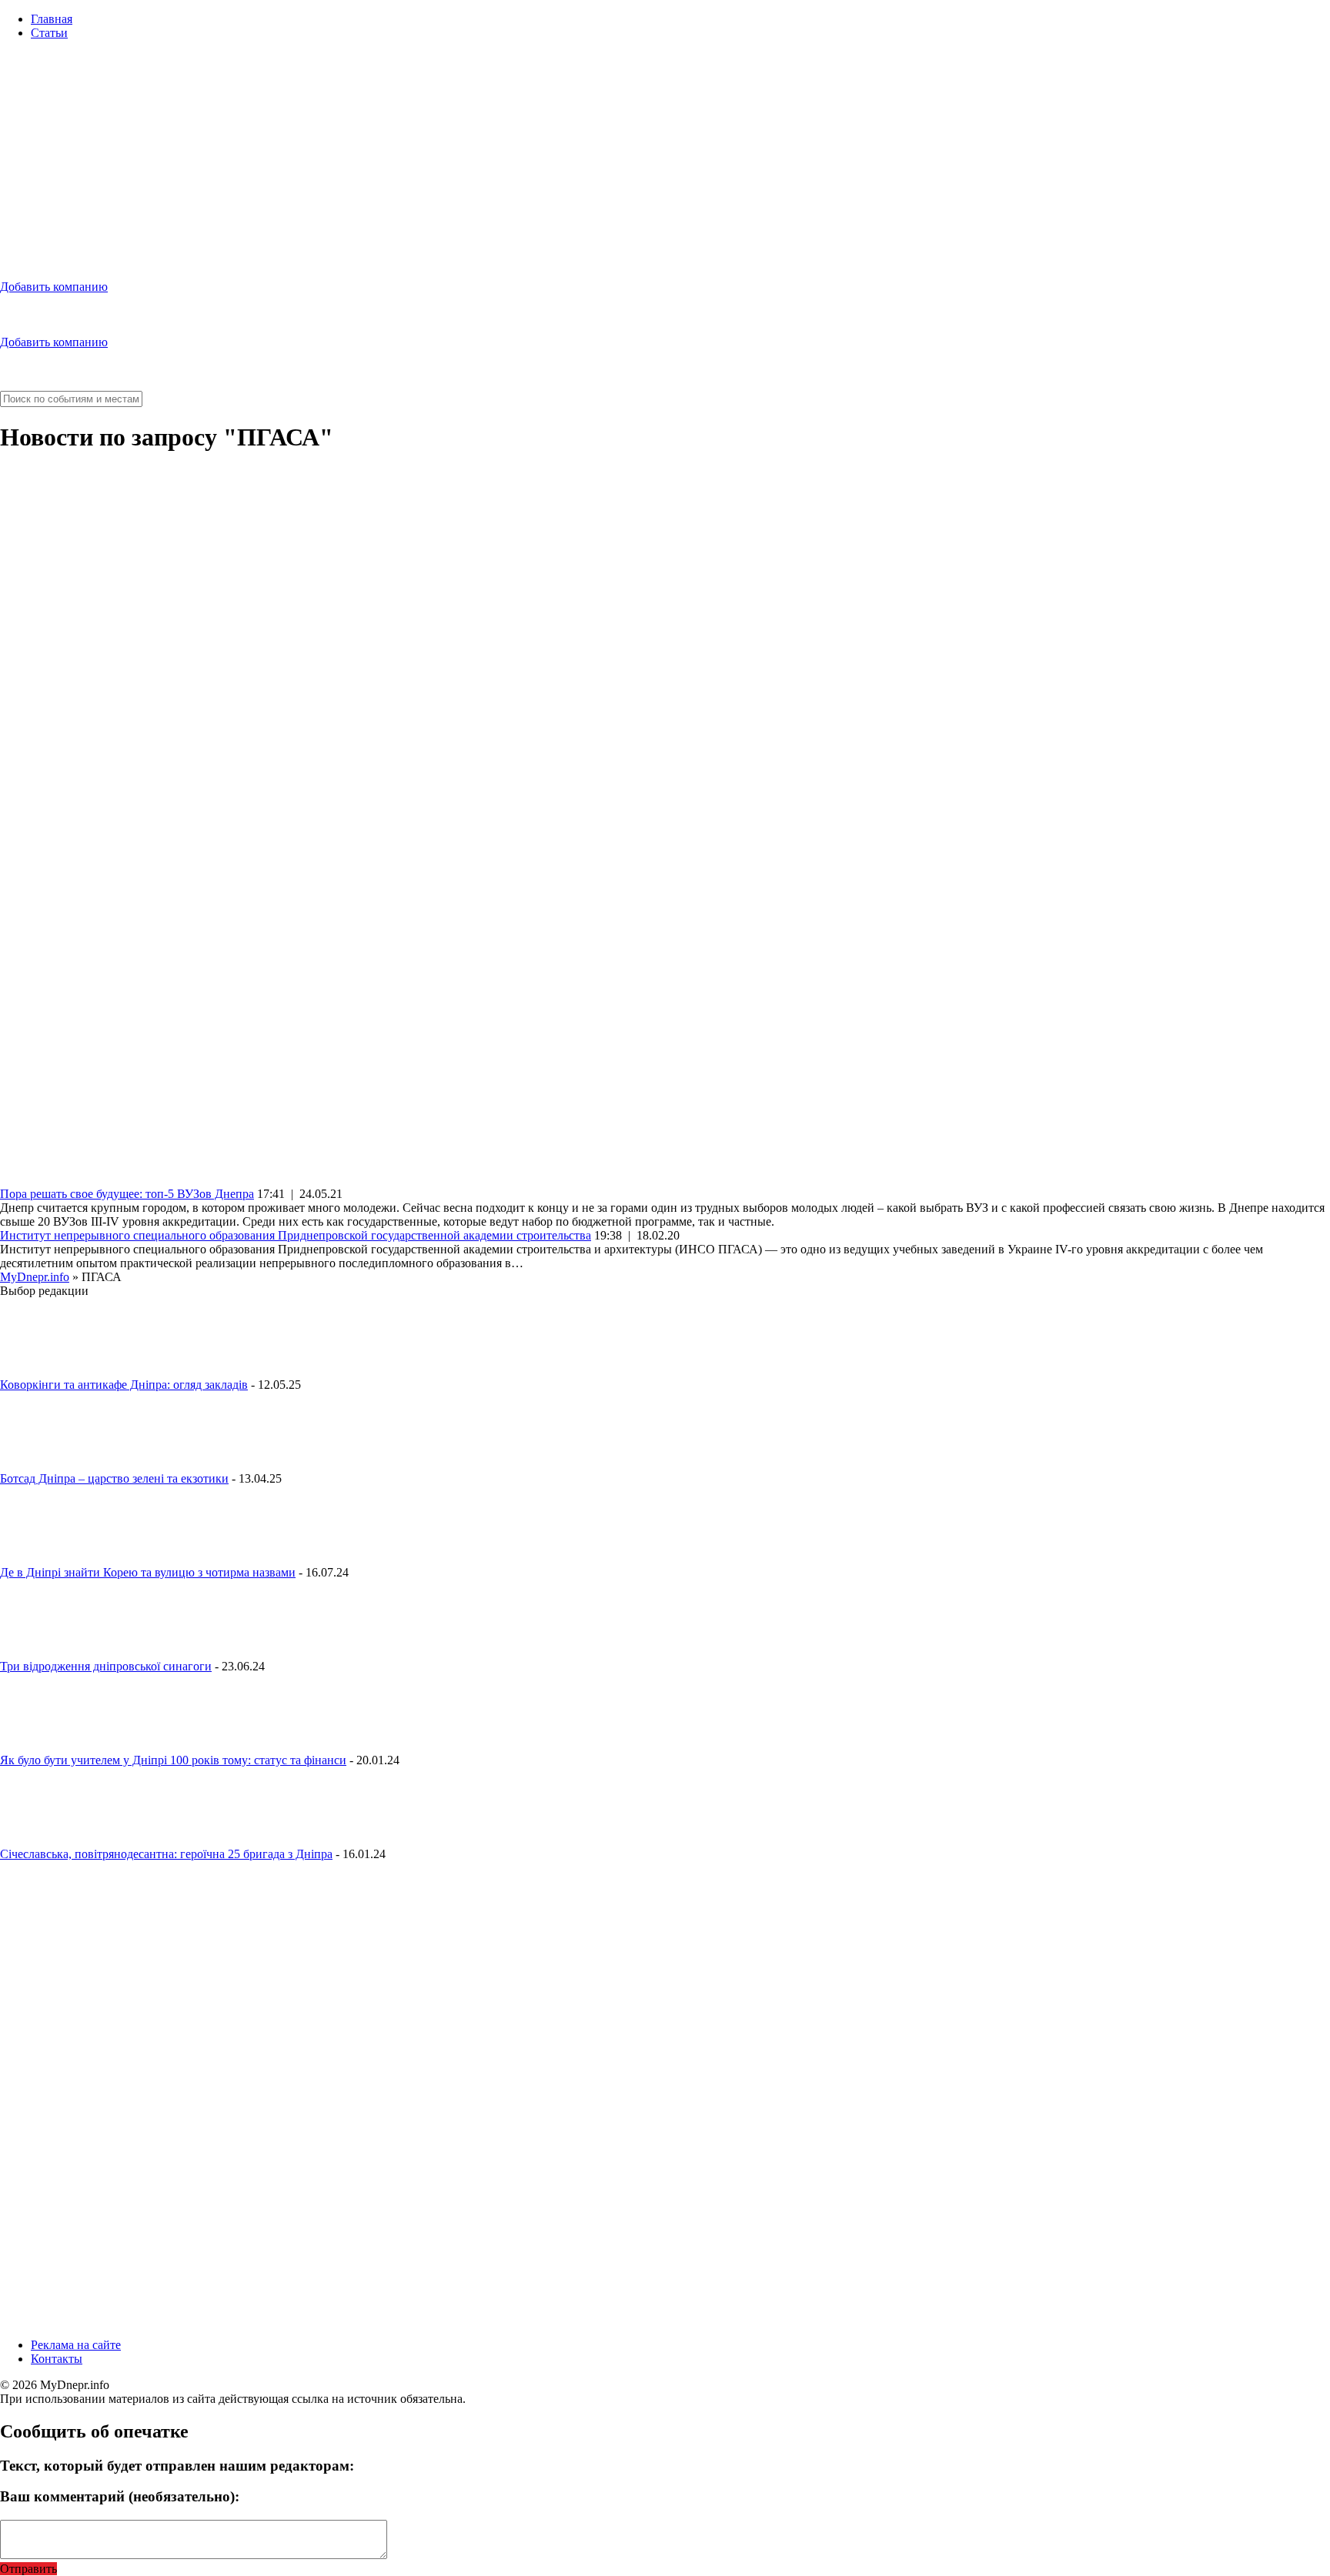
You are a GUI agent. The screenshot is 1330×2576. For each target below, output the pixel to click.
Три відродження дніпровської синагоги (106, 1666)
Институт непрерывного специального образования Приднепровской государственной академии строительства (296, 1235)
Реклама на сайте (76, 2345)
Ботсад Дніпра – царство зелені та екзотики (114, 1478)
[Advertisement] (665, 160)
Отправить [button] (28, 2569)
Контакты (57, 2359)
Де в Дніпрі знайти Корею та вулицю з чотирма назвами (148, 1572)
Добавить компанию (54, 287)
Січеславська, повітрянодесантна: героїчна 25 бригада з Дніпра (166, 1854)
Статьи (49, 33)
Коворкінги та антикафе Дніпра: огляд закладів (124, 1385)
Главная (52, 19)
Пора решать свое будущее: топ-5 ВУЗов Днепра (127, 1194)
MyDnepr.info (35, 1277)
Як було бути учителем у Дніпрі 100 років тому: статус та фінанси (173, 1760)
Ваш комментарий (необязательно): (120, 2496)
